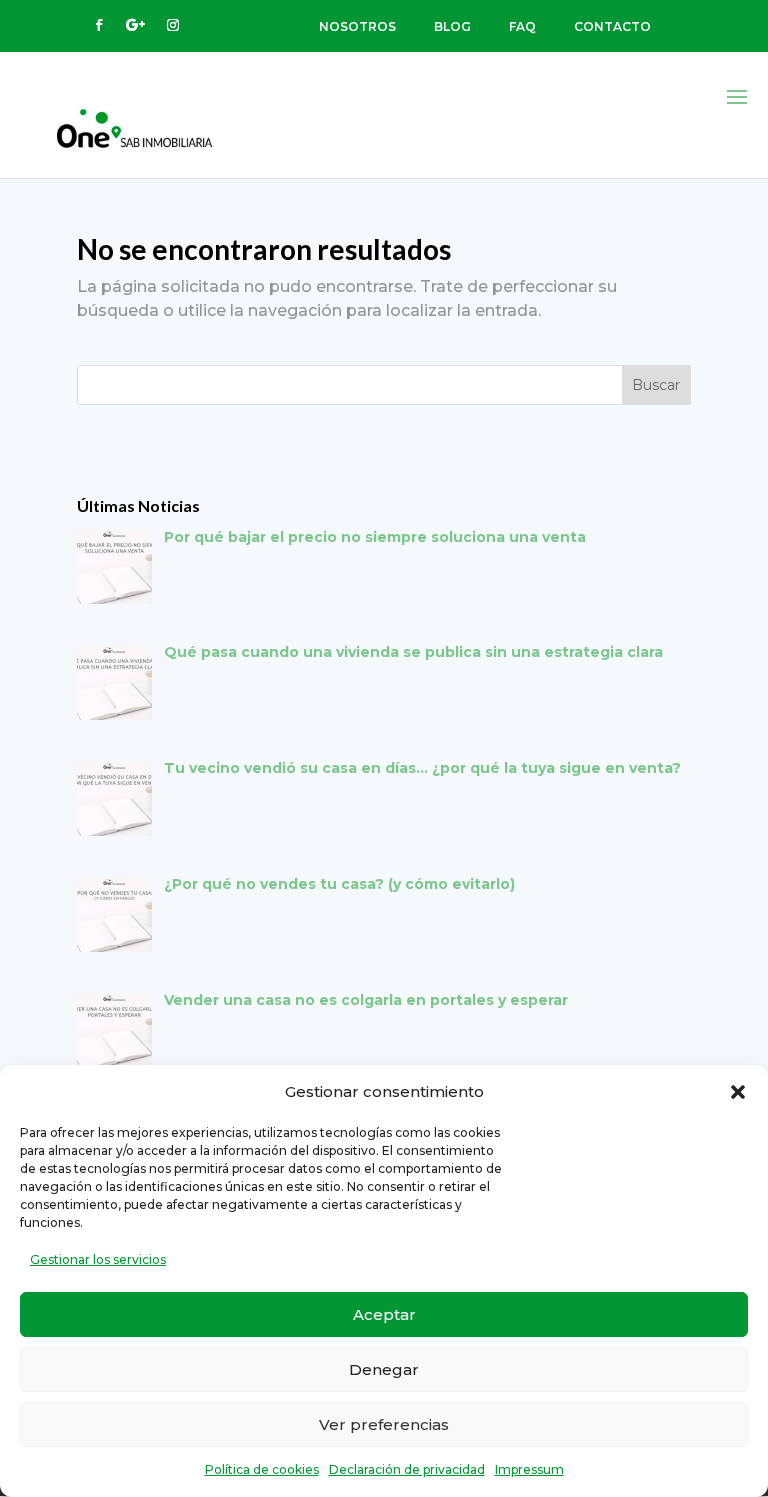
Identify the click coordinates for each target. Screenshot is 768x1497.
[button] (738, 1092)
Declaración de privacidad (407, 1469)
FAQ (522, 26)
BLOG (452, 26)
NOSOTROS (357, 26)
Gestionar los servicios (98, 1259)
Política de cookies (262, 1469)
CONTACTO (612, 26)
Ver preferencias (384, 1424)
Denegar (384, 1369)
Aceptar (384, 1314)
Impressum (529, 1469)
